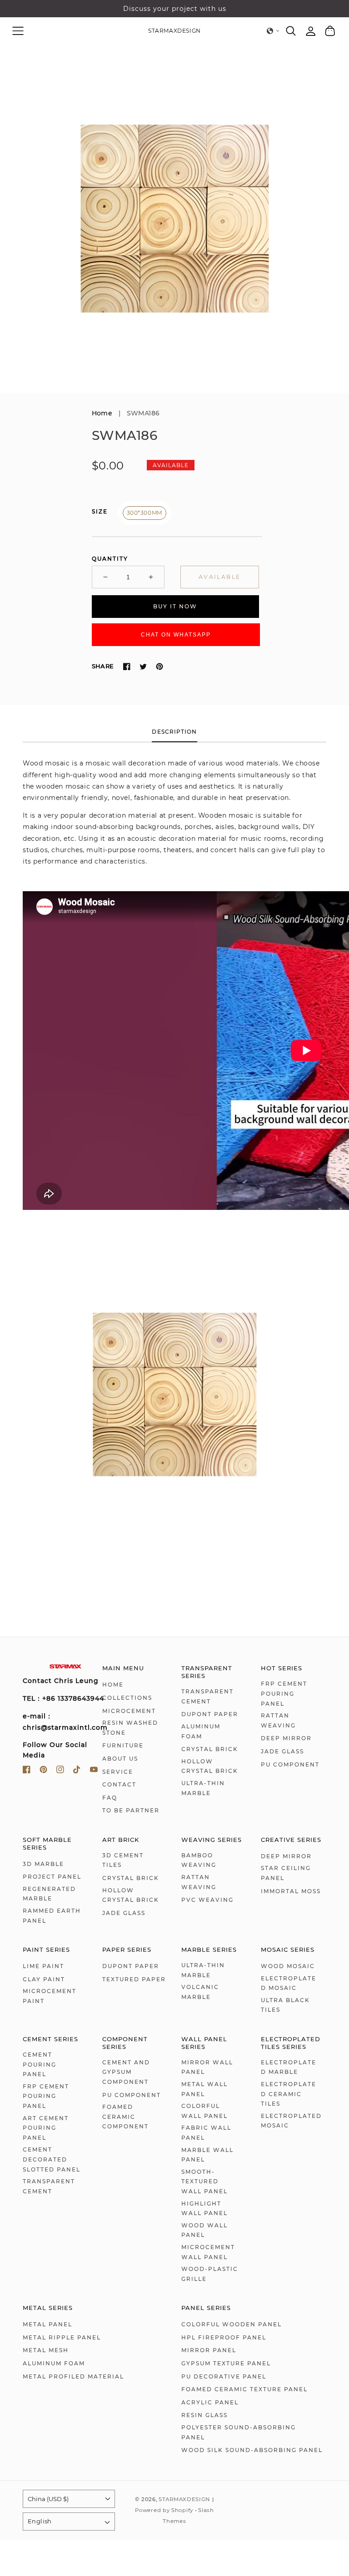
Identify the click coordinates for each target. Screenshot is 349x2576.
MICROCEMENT (129, 1711)
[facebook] (27, 1771)
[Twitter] (143, 666)
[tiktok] (77, 1771)
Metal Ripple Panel (62, 2337)
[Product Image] (174, 218)
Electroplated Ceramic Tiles (289, 2094)
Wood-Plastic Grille (210, 2274)
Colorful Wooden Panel (232, 2324)
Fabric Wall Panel (206, 2133)
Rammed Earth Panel (52, 1916)
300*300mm (145, 513)
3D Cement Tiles (123, 1860)
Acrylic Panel (210, 2402)
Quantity (110, 559)
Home (102, 413)
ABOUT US (120, 1759)
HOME (113, 1685)
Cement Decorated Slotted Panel (52, 2159)
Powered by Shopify (164, 2510)
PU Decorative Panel (224, 2376)
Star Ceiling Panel (286, 1873)
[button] (18, 31)
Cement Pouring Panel (40, 2064)
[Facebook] (127, 666)
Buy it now (175, 606)
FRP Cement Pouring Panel (284, 1693)
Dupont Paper (210, 1714)
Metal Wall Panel (204, 2089)
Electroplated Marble (289, 2067)
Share (103, 666)
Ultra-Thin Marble (203, 1788)
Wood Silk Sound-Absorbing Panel (252, 2450)
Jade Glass (282, 1751)
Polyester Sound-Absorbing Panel (239, 2432)
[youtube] (94, 1771)
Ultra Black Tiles (285, 2005)
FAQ (110, 1798)
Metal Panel (47, 2324)
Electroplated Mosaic (289, 1983)
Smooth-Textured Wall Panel (204, 2181)
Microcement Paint (50, 1996)
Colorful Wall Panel (204, 2111)
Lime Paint (43, 1966)
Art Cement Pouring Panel (46, 2128)
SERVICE (118, 1772)
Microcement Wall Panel (208, 2252)
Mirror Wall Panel (207, 2067)
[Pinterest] (160, 666)
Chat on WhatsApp (176, 635)
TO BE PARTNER (131, 1810)
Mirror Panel (209, 2350)
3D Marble (43, 1864)
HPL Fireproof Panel (224, 2337)
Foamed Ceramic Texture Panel (244, 2389)
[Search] (291, 31)
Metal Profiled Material (73, 2376)
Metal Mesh (46, 2350)
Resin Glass (204, 2415)
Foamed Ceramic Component (125, 2117)
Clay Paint (44, 1979)
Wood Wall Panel (204, 2230)
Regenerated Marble (49, 1894)
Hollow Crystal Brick (210, 1766)
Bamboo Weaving (199, 1860)
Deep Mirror (286, 1738)
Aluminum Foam (201, 1731)
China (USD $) (48, 2499)
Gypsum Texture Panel (226, 2363)
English (40, 2521)
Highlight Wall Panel (204, 2208)
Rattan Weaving (278, 1720)
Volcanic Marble (200, 1992)
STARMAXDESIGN (184, 2499)
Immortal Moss (291, 1891)
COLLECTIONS (127, 1698)
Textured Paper (134, 1979)
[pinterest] (43, 1771)
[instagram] (60, 1771)
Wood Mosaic (288, 1966)
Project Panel (52, 1877)
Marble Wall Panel (207, 2155)
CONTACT (119, 1784)
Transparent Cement (207, 1696)
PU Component (290, 1764)
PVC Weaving (207, 1900)
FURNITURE (123, 1745)
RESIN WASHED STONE (130, 1728)
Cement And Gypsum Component (126, 2072)
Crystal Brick (210, 1749)
